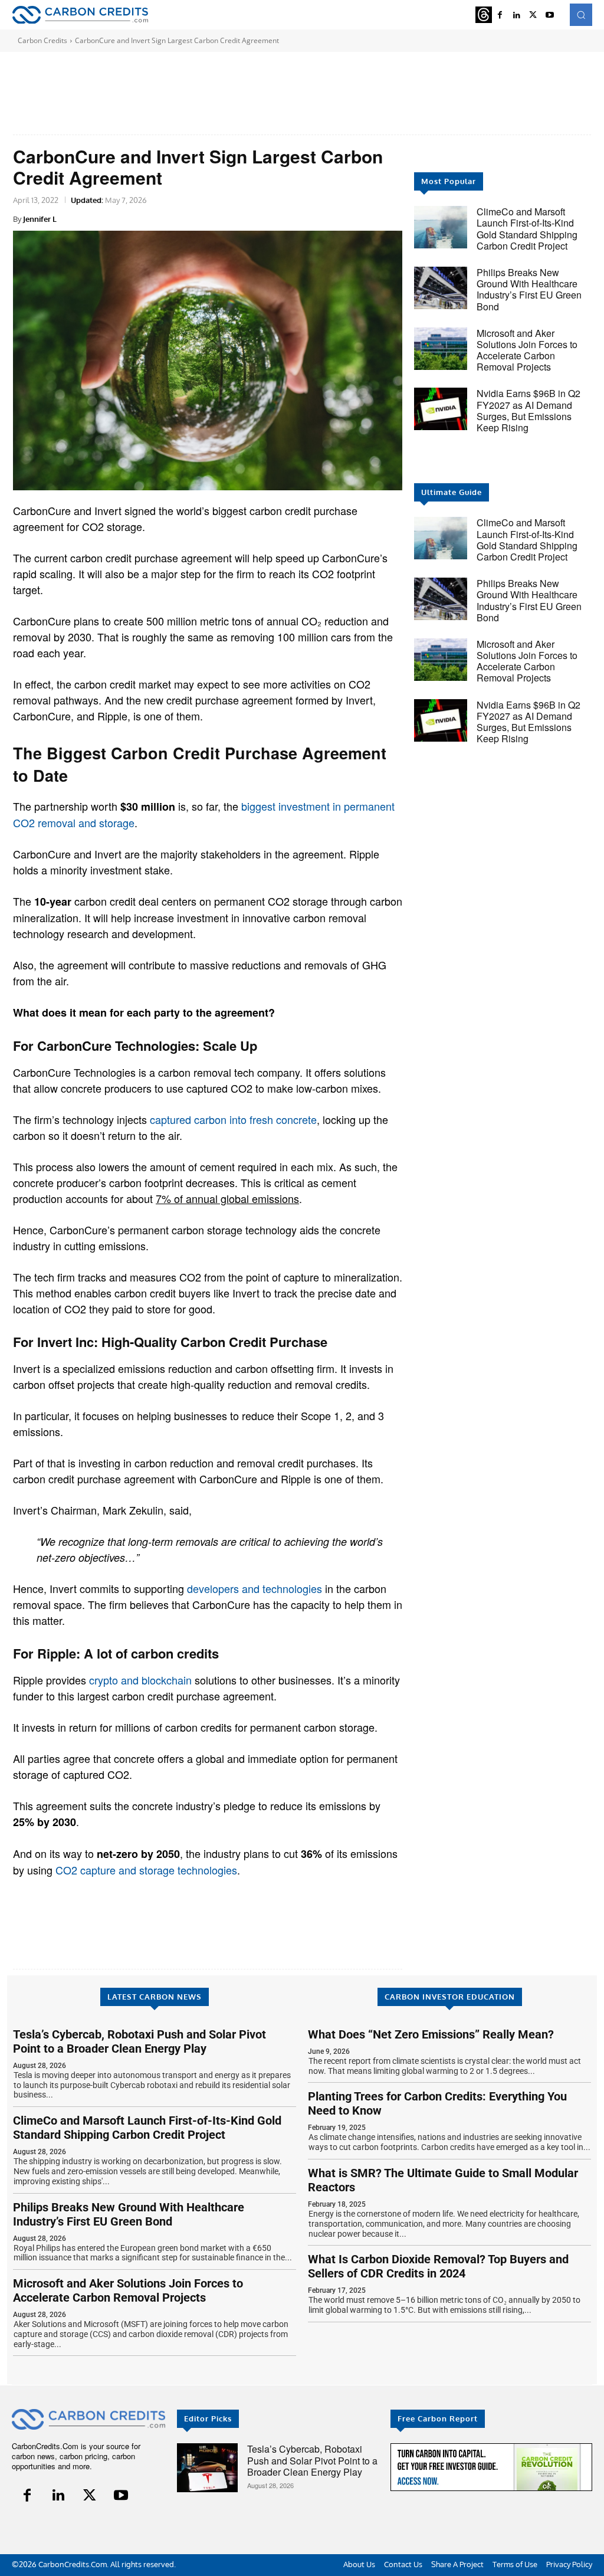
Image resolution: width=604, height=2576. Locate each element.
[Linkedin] (59, 2495)
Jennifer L (40, 219)
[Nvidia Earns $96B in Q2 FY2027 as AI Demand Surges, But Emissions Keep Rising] (441, 409)
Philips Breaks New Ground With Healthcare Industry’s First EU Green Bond (529, 289)
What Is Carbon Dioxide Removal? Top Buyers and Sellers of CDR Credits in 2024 (438, 2266)
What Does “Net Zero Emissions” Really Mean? (431, 2034)
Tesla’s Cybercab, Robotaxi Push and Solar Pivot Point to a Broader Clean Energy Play (139, 2041)
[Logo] (80, 15)
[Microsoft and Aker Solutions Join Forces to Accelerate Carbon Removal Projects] (441, 349)
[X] (533, 15)
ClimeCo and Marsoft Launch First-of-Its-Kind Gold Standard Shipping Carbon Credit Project (527, 229)
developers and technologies (255, 1588)
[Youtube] (550, 15)
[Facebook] (27, 2495)
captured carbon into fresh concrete (233, 1119)
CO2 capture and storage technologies (146, 1870)
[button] (581, 15)
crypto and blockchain (140, 1680)
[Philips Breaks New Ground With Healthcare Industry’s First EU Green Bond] (441, 288)
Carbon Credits (42, 40)
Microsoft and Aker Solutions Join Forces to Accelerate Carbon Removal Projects (527, 350)
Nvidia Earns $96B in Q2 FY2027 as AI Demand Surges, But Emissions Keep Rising (528, 410)
